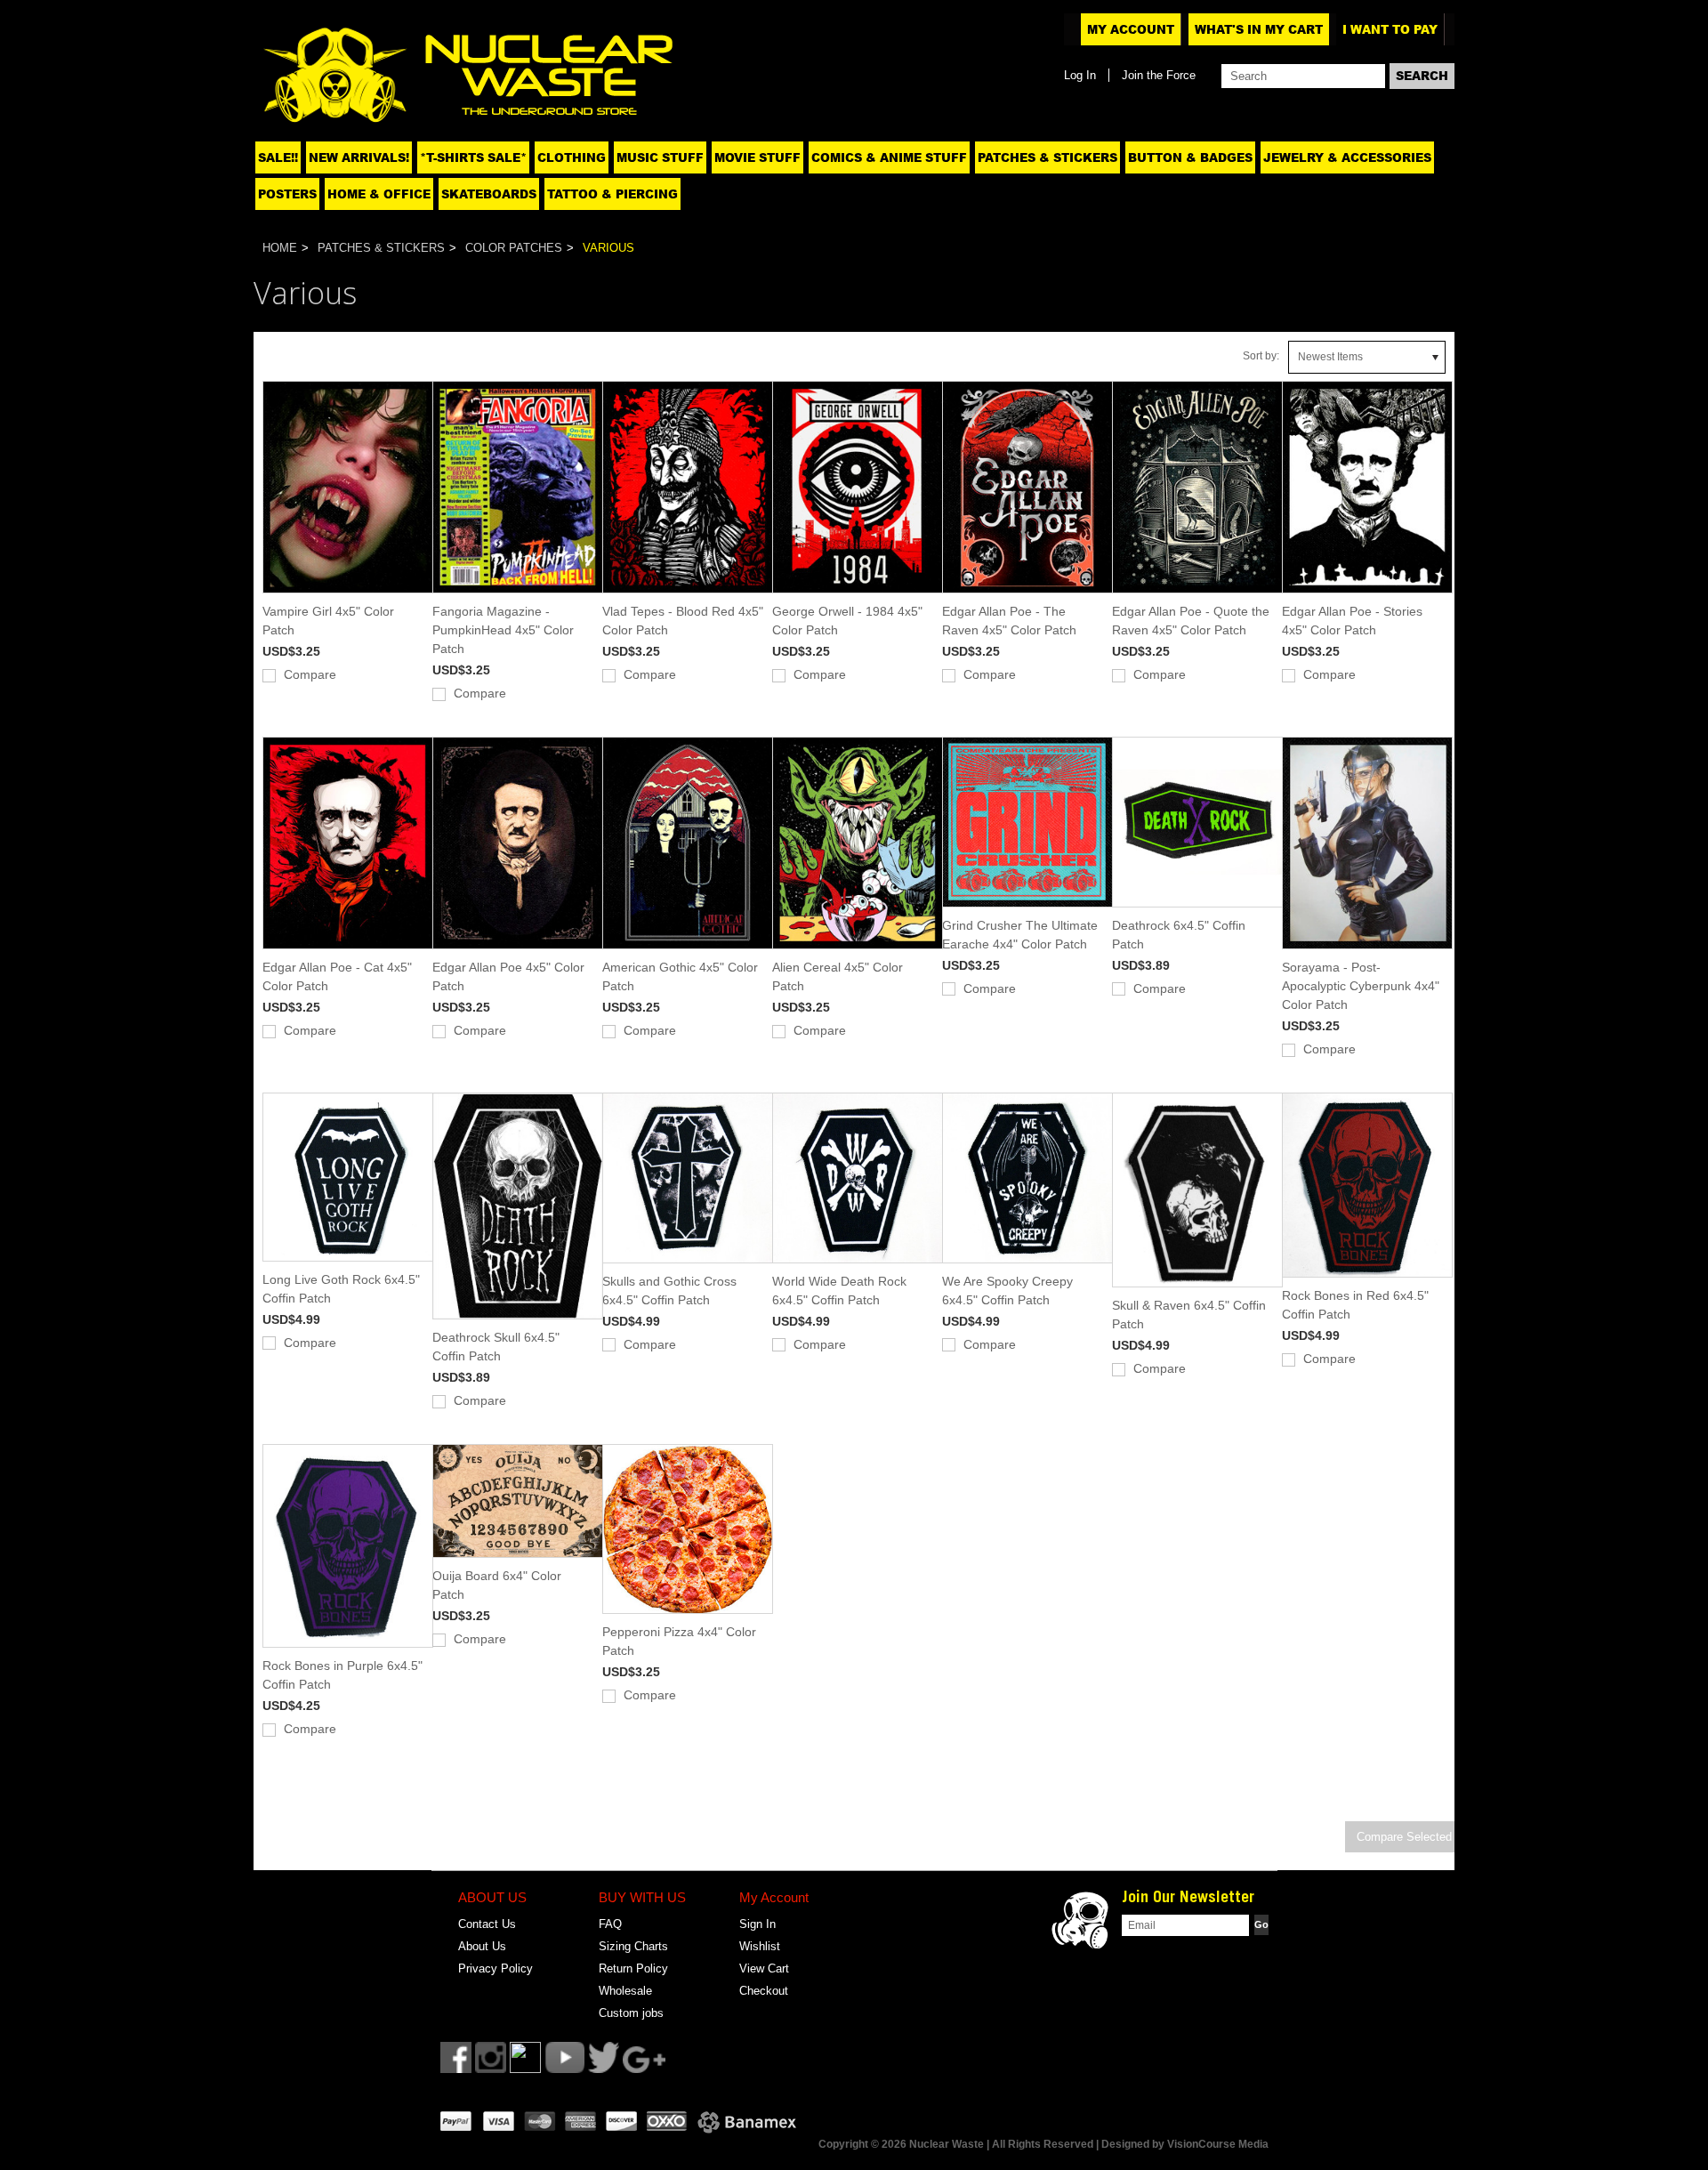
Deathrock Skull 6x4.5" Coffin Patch (496, 1347)
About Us (482, 1946)
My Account (1131, 29)
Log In (1080, 75)
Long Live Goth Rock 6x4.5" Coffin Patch (341, 1289)
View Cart (764, 1968)
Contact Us (487, 1924)
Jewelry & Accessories (1347, 157)
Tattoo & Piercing (612, 194)
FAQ (610, 1924)
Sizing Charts (633, 1946)
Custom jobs (631, 2013)
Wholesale (625, 1991)
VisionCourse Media (1218, 2144)
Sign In (757, 1924)
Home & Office (379, 194)
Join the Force (1159, 75)
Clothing (572, 157)
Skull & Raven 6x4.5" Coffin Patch (1189, 1315)
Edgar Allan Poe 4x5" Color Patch (508, 976)
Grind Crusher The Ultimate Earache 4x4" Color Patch (1020, 935)
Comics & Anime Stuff (889, 157)
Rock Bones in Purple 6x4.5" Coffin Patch (342, 1675)
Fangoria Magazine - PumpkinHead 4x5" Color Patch (503, 630)
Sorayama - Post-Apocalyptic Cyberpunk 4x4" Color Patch (1361, 986)
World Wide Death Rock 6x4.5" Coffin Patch (839, 1291)
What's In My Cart (1259, 29)
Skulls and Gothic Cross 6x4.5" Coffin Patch (669, 1291)
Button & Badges (1190, 157)
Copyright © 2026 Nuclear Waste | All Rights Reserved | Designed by (993, 2144)
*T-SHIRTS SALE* (473, 157)
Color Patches (514, 248)
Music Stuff (660, 157)
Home (280, 248)
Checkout (764, 1991)
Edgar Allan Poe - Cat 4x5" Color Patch (337, 976)
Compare (310, 674)
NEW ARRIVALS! (359, 157)
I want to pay (1390, 29)
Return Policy (633, 1968)
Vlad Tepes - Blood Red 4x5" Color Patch (683, 621)
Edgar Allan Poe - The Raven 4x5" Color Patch (1009, 621)
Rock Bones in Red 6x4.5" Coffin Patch (1355, 1305)
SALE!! (278, 157)
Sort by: (1261, 356)
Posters (287, 194)
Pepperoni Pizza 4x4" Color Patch (679, 1641)
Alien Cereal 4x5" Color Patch (838, 976)
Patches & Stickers (1047, 157)
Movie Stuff (757, 157)
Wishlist (760, 1946)
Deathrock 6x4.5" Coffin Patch (1179, 935)
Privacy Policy (495, 1968)
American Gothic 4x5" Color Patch (680, 976)
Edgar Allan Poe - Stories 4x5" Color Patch (1352, 621)
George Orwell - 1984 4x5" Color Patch (847, 621)
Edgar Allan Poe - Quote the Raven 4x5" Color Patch (1191, 621)
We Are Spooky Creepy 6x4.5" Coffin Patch (1007, 1291)
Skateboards (489, 194)
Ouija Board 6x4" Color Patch (497, 1585)
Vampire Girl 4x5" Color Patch (328, 621)
